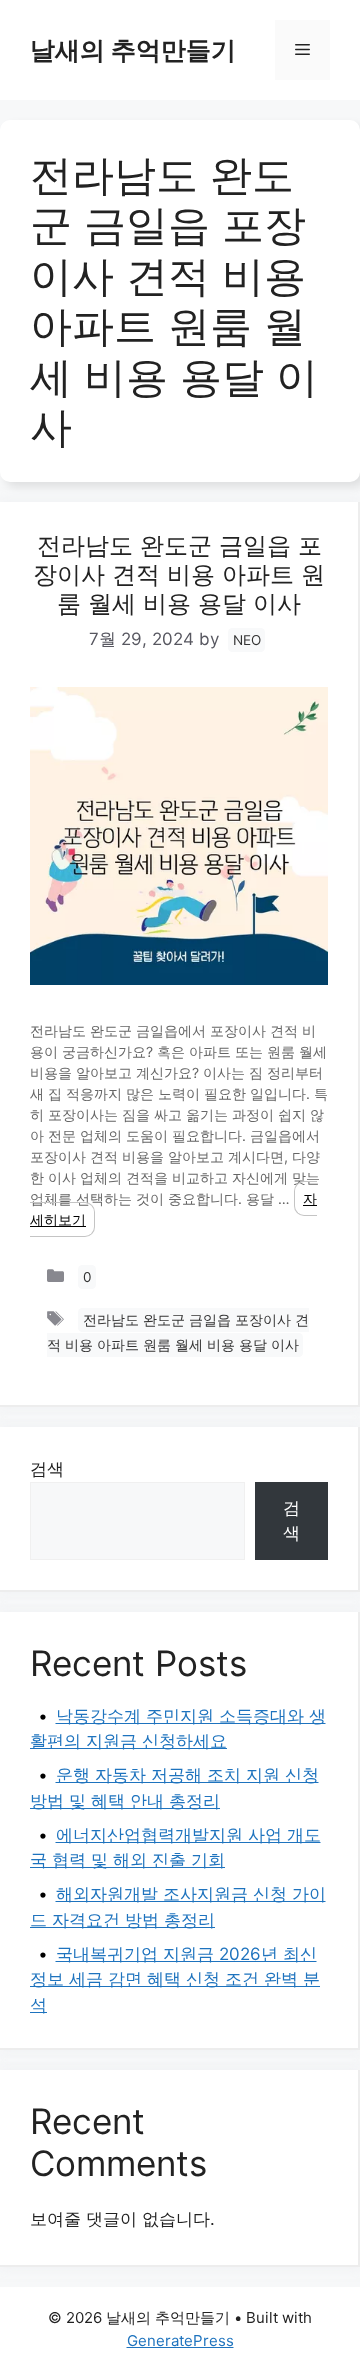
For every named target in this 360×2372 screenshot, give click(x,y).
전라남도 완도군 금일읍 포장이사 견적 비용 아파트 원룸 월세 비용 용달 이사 (179, 574)
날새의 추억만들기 (133, 50)
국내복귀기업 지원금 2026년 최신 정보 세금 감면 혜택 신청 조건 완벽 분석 (175, 1979)
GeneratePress (180, 2340)
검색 (47, 1469)
